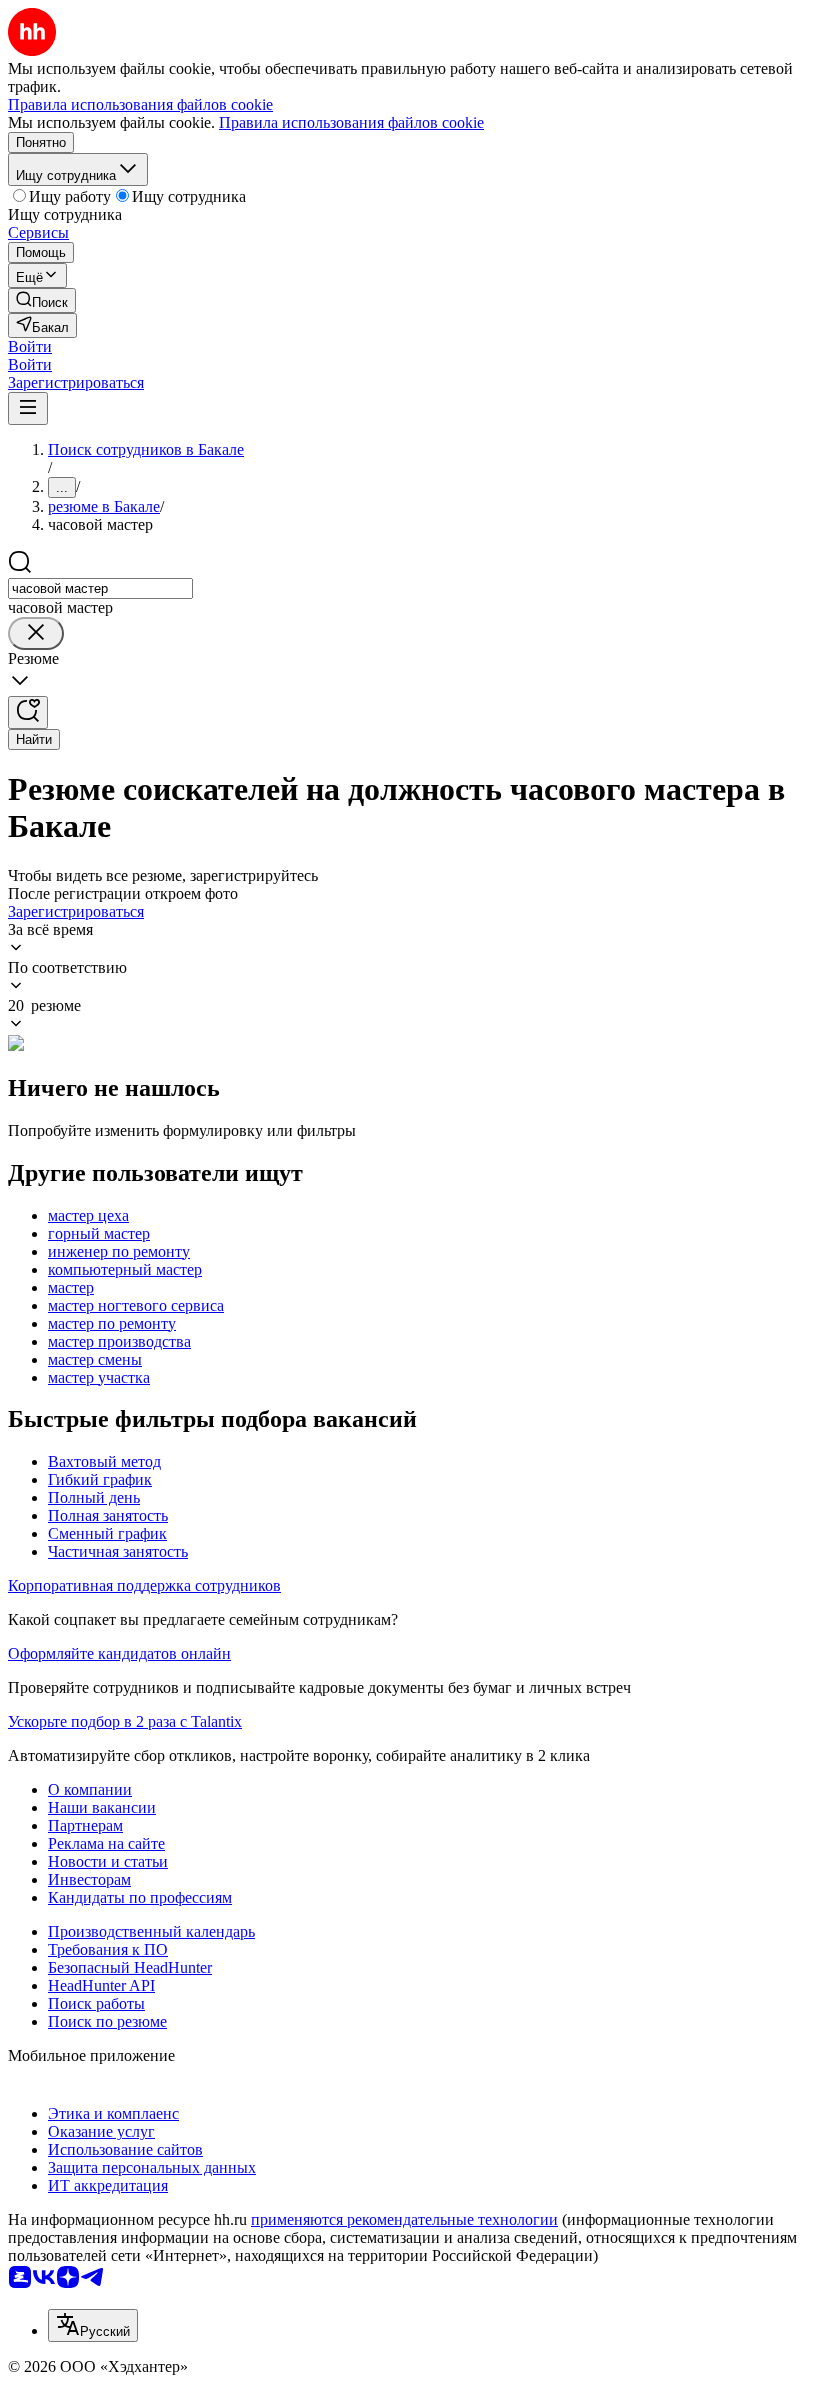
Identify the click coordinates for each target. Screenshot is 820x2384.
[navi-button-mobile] (28, 408)
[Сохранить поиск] (28, 712)
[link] (42, 300)
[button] (30, 346)
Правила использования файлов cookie (351, 122)
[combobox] (100, 588)
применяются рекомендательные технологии (404, 2219)
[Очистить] (36, 633)
